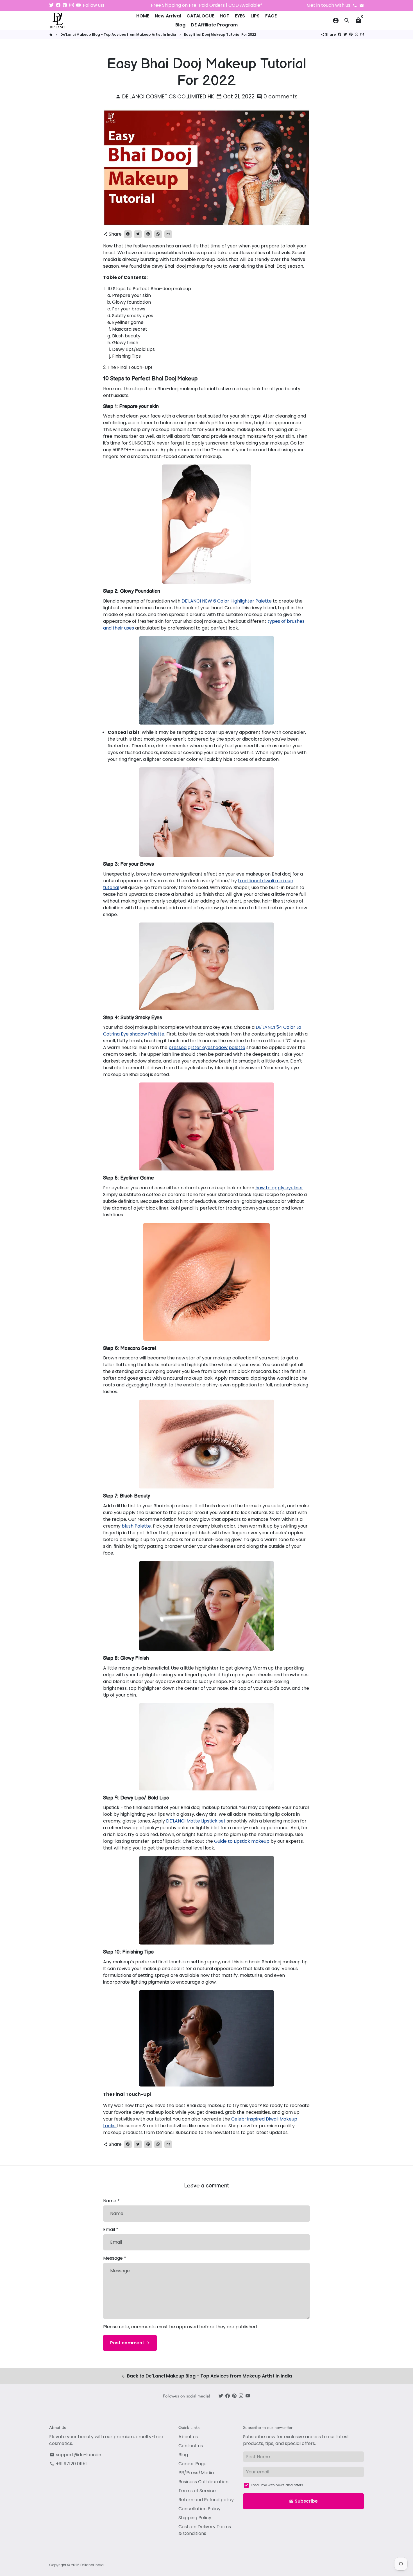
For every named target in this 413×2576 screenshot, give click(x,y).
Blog (180, 25)
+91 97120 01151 (68, 2464)
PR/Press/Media (196, 2473)
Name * (111, 2201)
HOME (143, 16)
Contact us (191, 2446)
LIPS (255, 16)
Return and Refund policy (206, 2500)
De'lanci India (92, 2565)
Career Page (192, 2464)
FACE (271, 16)
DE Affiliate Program (214, 25)
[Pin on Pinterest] (351, 34)
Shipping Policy (195, 2518)
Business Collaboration (203, 2482)
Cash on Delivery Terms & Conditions (205, 2530)
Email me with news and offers (277, 2485)
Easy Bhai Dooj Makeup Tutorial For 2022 (220, 34)
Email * (111, 2229)
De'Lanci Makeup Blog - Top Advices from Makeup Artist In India (118, 34)
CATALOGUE (200, 16)
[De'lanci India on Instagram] (72, 5)
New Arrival (168, 16)
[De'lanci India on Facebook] (58, 5)
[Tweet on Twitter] (345, 34)
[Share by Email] (362, 34)
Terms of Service (197, 2491)
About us (188, 2437)
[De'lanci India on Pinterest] (65, 5)
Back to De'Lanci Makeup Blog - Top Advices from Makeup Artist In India (207, 2376)
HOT (224, 16)
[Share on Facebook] (340, 34)
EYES (240, 16)
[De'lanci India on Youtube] (78, 5)
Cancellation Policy (199, 2509)
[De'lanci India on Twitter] (51, 5)
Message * (115, 2258)
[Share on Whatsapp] (357, 34)
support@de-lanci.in (75, 2455)
